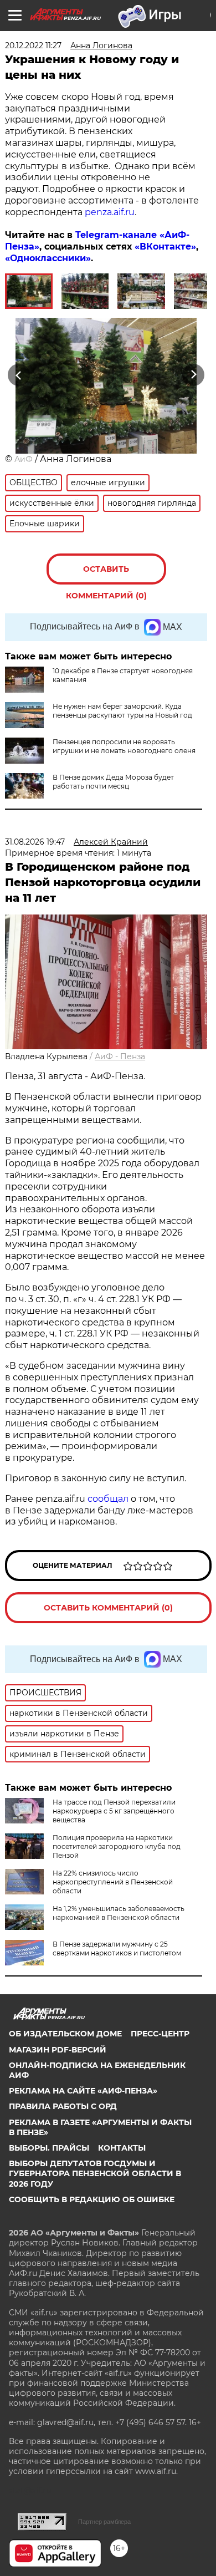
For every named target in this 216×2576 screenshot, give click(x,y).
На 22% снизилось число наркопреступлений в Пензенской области (113, 1882)
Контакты (122, 2148)
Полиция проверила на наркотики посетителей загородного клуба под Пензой (117, 1846)
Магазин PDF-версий (58, 2050)
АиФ (24, 459)
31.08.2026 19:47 (35, 842)
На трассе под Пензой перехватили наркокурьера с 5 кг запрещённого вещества (114, 1811)
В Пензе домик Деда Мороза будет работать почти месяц (113, 782)
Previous (17, 375)
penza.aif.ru (110, 212)
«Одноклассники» (48, 258)
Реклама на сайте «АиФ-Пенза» (83, 2091)
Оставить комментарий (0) (106, 574)
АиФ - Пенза (120, 1056)
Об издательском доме (65, 2034)
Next (194, 375)
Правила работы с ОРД (63, 2106)
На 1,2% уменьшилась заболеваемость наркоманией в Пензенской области (119, 1913)
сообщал (108, 1499)
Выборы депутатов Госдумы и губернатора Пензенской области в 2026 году (95, 2173)
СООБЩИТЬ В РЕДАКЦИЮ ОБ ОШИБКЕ (92, 2199)
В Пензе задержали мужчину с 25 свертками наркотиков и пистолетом (117, 1948)
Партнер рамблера (104, 2522)
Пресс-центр (160, 2034)
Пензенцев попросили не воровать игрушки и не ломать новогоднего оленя (124, 746)
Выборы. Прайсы (49, 2148)
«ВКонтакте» (165, 247)
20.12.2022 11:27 (33, 45)
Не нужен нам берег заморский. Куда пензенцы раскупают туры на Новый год (122, 711)
